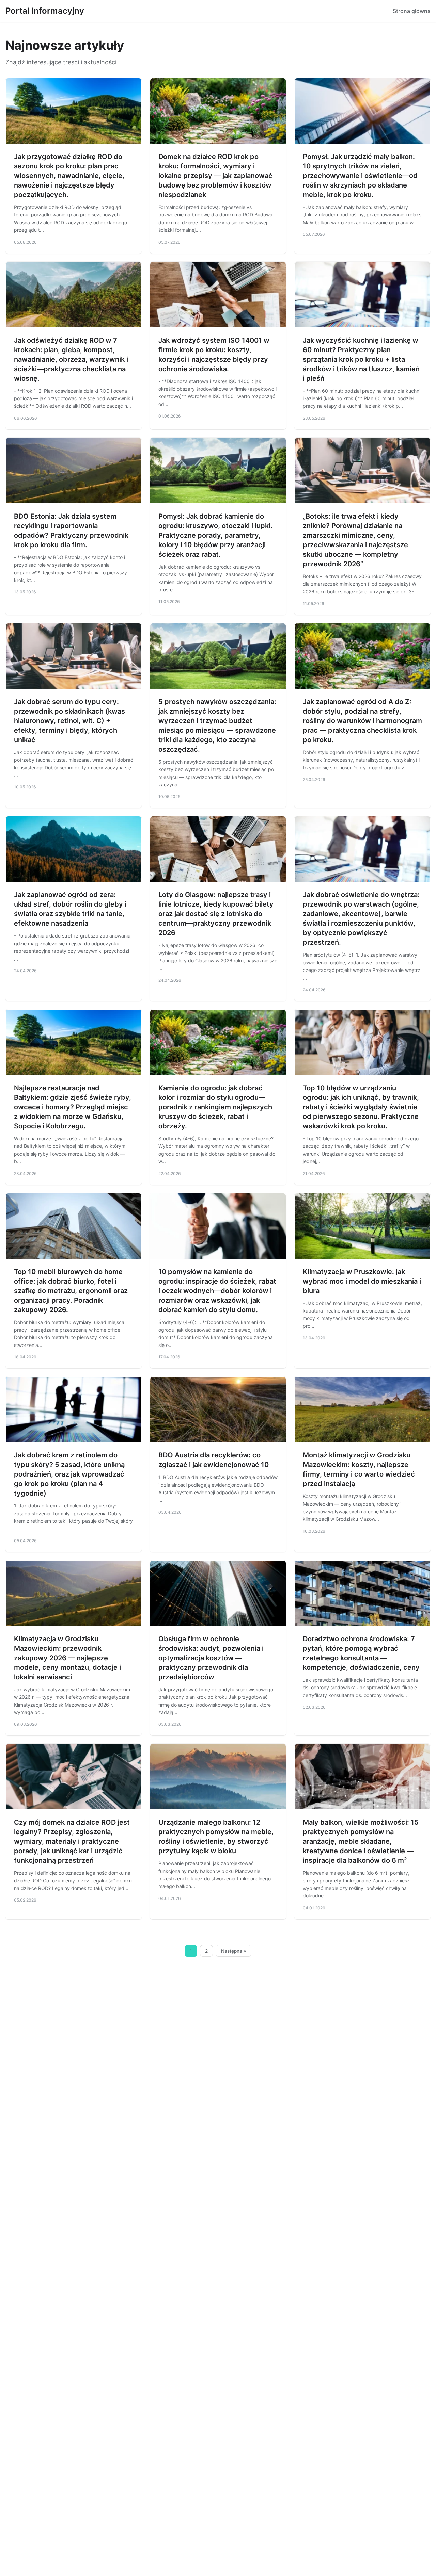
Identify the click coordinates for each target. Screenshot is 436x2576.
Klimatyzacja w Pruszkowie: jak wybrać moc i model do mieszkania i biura (362, 1281)
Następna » (234, 1951)
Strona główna (412, 11)
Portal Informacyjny (45, 11)
